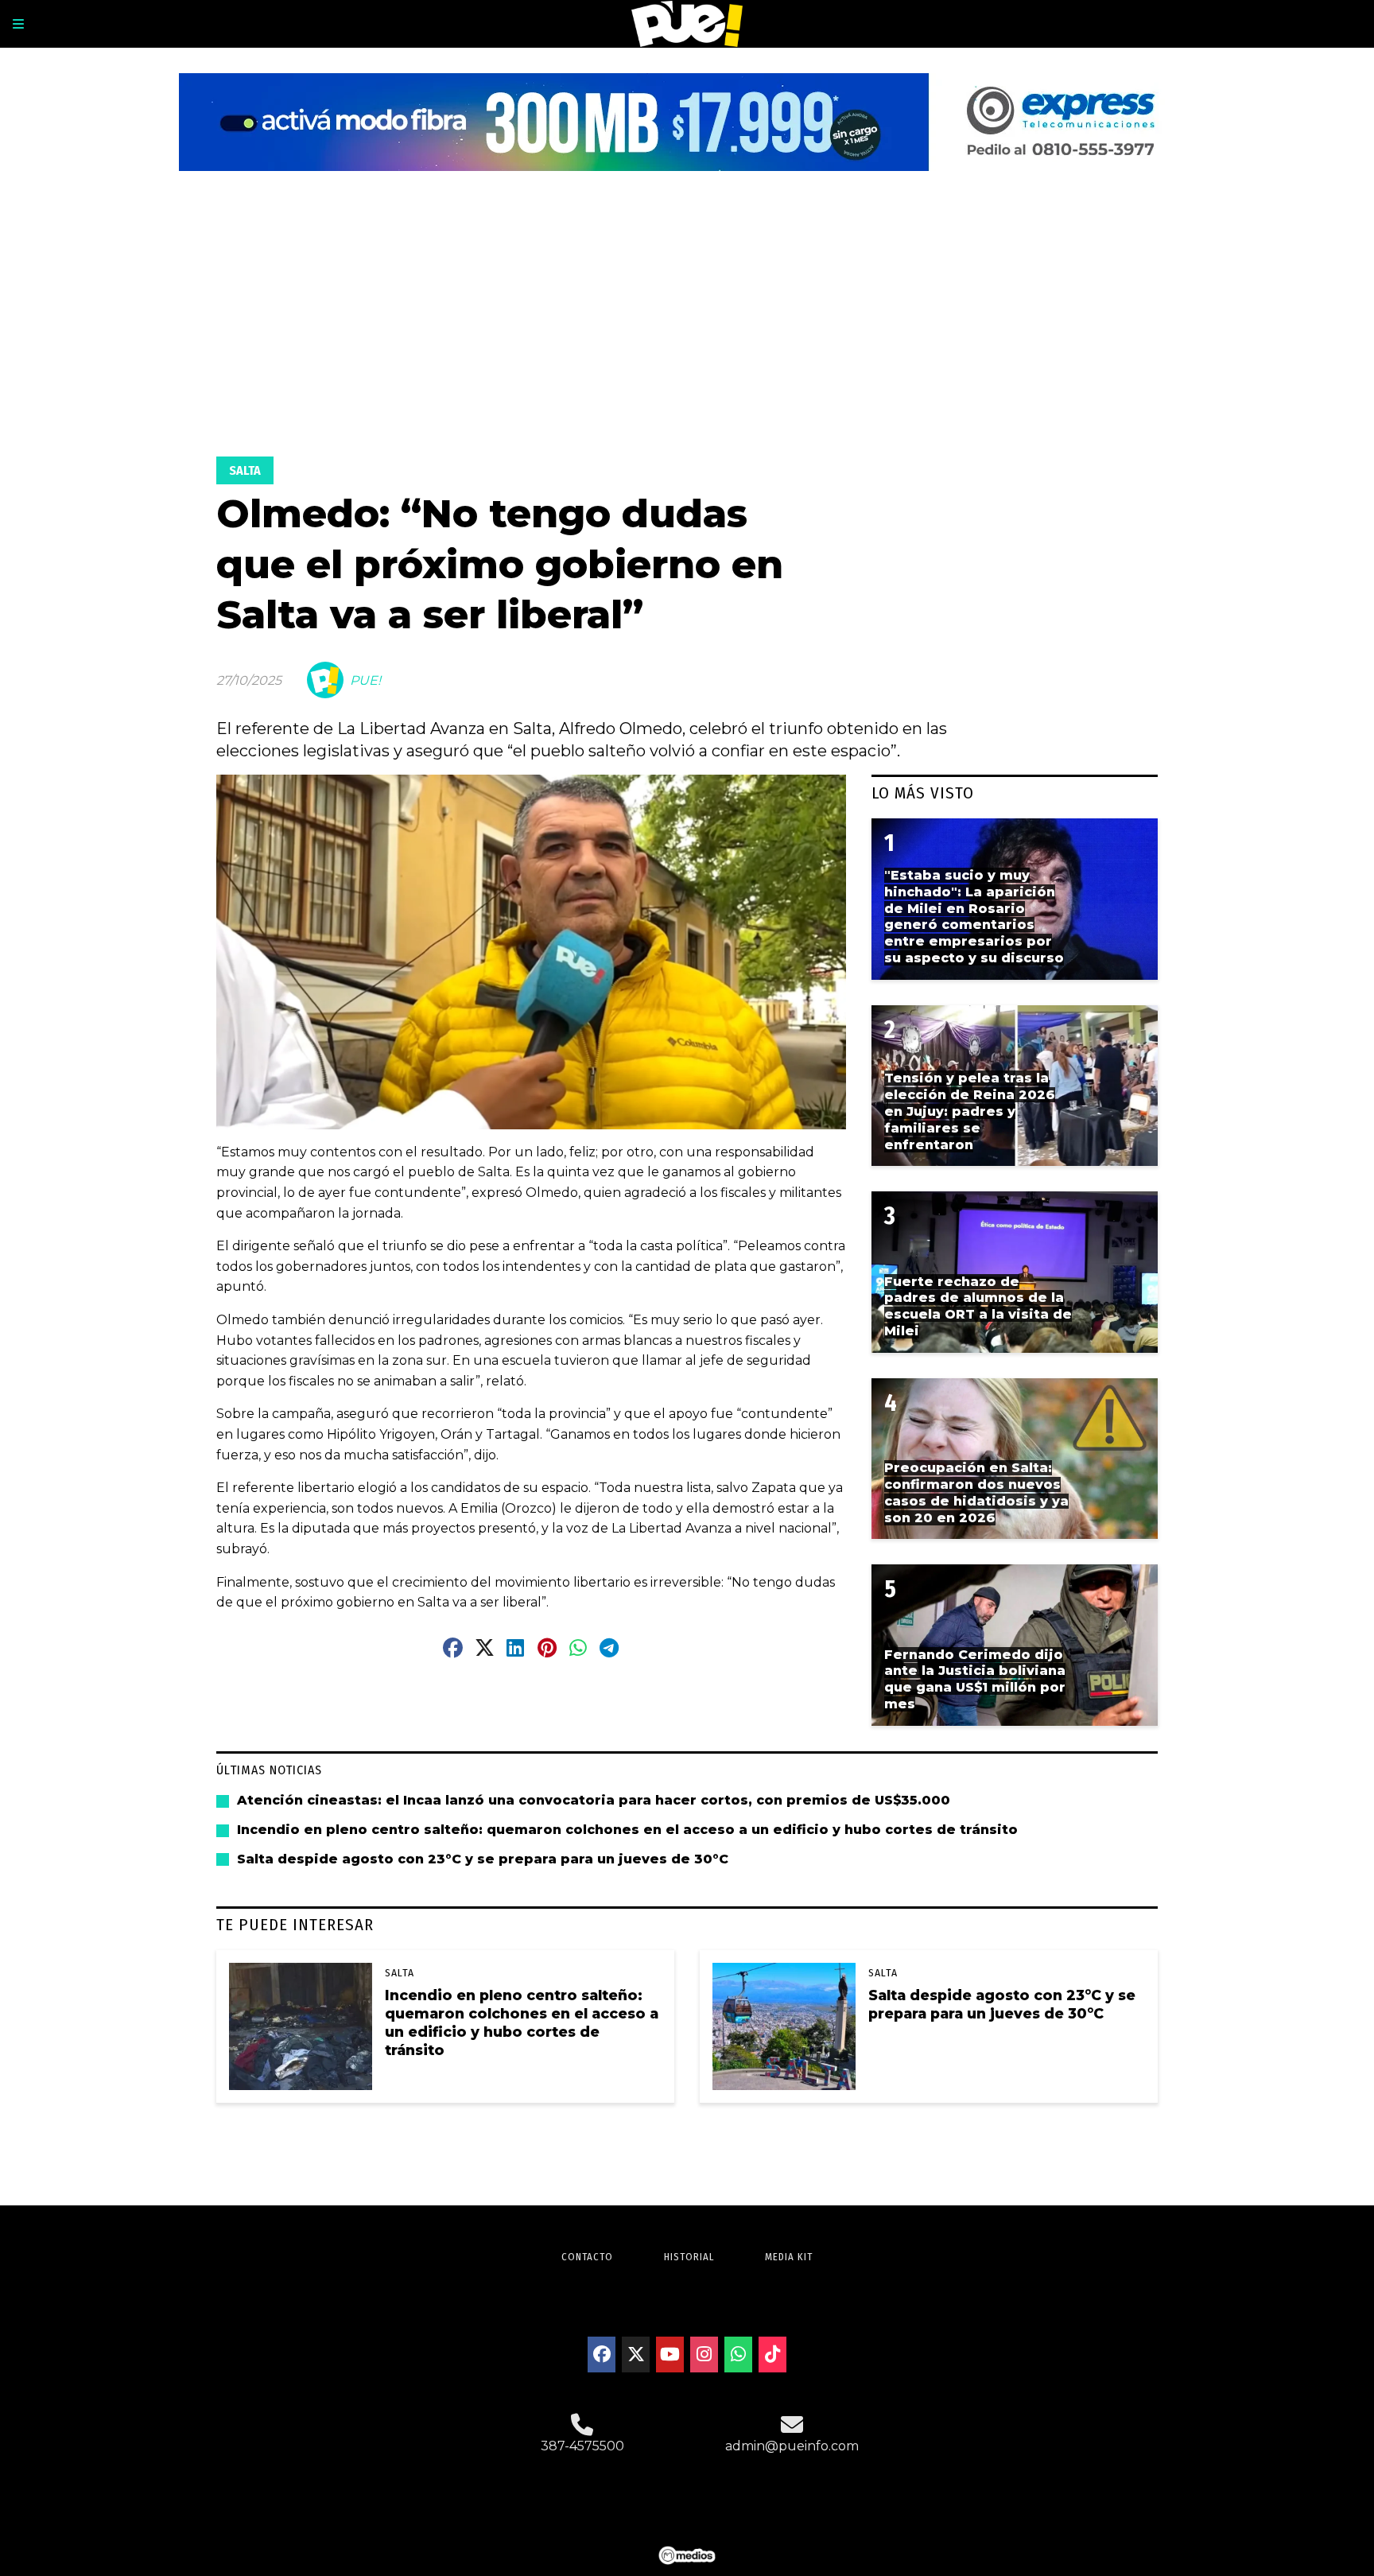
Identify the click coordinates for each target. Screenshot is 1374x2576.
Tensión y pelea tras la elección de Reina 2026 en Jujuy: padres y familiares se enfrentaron (970, 1111)
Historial (689, 2257)
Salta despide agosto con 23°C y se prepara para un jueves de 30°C (483, 1859)
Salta (245, 470)
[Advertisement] (687, 316)
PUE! (365, 680)
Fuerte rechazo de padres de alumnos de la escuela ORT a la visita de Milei (978, 1306)
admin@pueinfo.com (792, 2446)
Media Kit (789, 2257)
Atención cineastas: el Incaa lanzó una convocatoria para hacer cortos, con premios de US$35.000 (594, 1800)
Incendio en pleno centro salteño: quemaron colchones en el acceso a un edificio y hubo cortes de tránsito (627, 1830)
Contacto (587, 2257)
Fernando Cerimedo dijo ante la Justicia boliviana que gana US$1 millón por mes (975, 1679)
